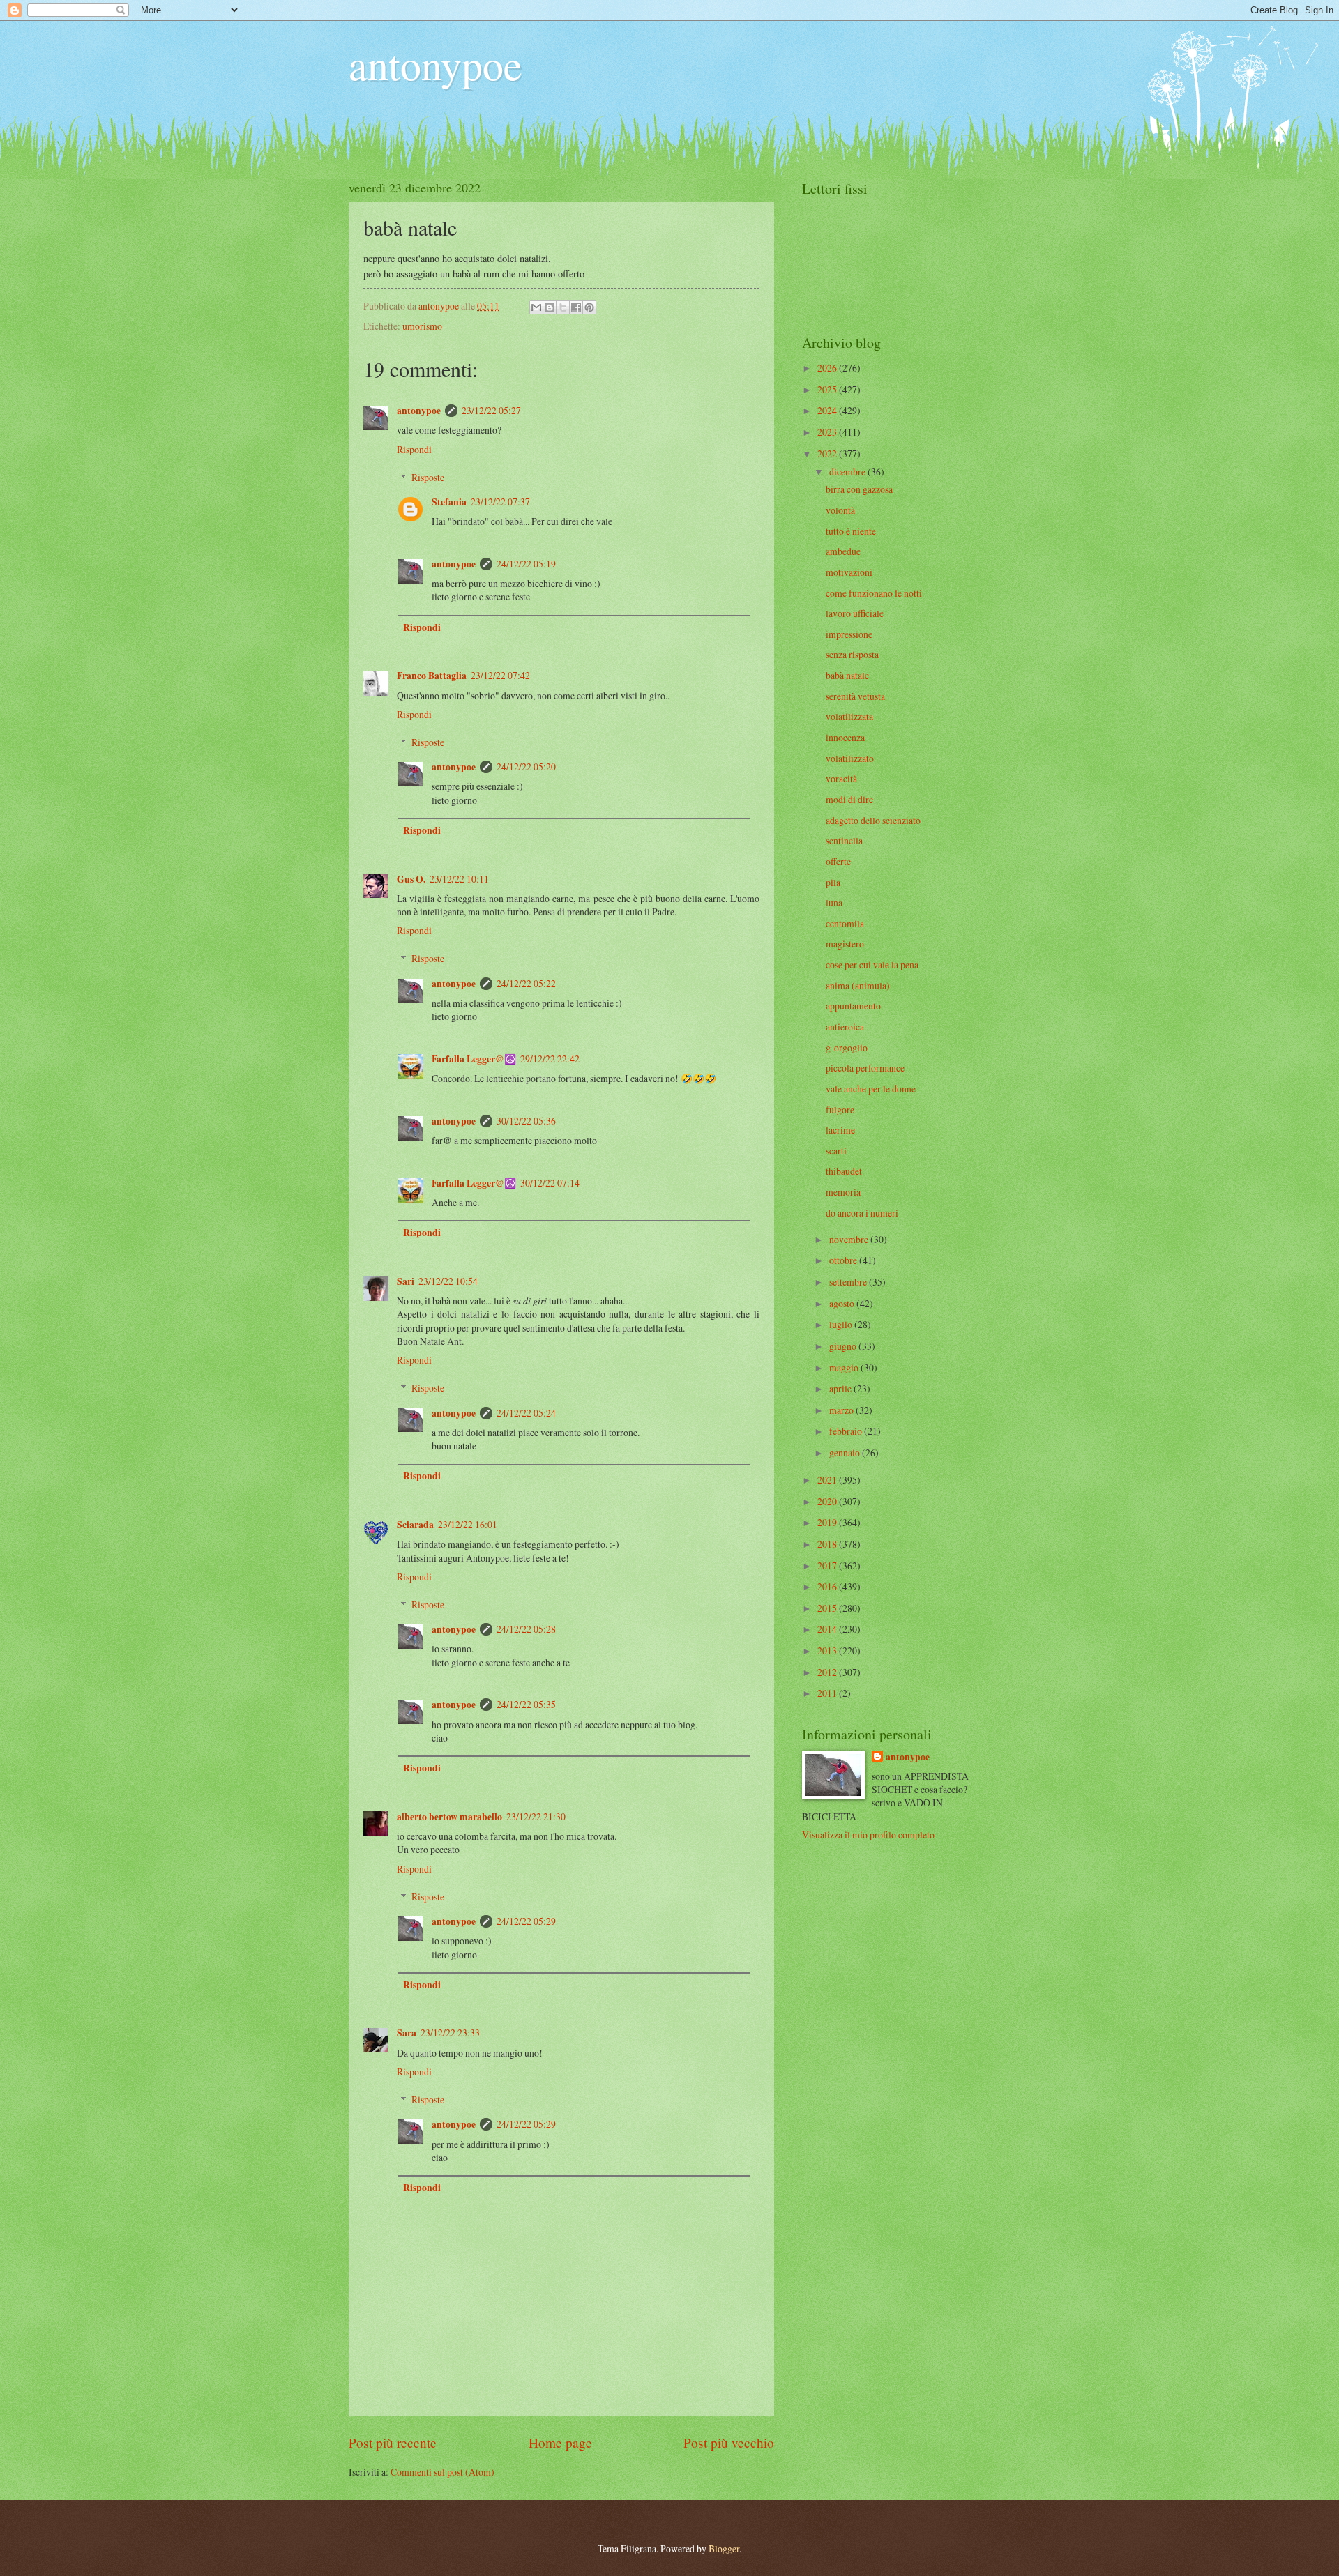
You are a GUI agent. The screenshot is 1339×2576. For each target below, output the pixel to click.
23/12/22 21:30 (536, 1816)
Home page (560, 2442)
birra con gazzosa (859, 489)
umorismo (422, 326)
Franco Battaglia (432, 676)
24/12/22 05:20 (526, 767)
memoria (843, 1192)
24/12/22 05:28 (526, 1629)
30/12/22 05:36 (526, 1121)
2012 (828, 1672)
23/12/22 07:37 (500, 502)
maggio (845, 1367)
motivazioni (849, 572)
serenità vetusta (855, 696)
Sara (407, 2033)
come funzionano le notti (874, 593)
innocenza (845, 737)
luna (834, 902)
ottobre (844, 1260)
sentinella (844, 840)
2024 (828, 410)
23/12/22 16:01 (468, 1524)
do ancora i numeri (862, 1213)
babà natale (847, 675)
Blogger (724, 2548)
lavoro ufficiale (855, 613)
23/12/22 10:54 (448, 1281)
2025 (828, 389)
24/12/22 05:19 (526, 564)
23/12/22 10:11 (459, 879)
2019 (828, 1522)
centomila (845, 923)
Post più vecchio (729, 2442)
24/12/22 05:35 (526, 1704)
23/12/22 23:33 (450, 2033)
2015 (828, 1608)
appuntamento (853, 1006)
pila (833, 882)
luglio (842, 1324)
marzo (842, 1410)
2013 (828, 1651)
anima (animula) (858, 985)
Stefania (449, 502)
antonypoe (436, 64)
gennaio (846, 1453)
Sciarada (415, 1525)
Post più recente (393, 2442)
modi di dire (849, 799)
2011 (828, 1693)
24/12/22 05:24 (526, 1413)
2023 (828, 432)
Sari (406, 1281)
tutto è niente (851, 531)
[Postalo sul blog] (550, 307)
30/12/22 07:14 (550, 1183)
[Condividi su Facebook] (576, 307)
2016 (828, 1586)
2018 (828, 1544)
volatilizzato (850, 758)
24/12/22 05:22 (526, 983)
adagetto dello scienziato (873, 820)
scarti (836, 1151)
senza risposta (852, 654)
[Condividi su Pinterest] (589, 307)
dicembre (848, 472)
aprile (841, 1388)
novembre (850, 1239)
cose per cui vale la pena (872, 965)
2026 (828, 368)
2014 (828, 1629)
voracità (841, 778)
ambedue (843, 551)
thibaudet (844, 1171)
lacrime (840, 1130)
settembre (849, 1282)
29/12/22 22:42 (550, 1059)
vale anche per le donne (871, 1089)
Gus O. (411, 879)
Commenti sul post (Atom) (442, 2472)
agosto (843, 1303)
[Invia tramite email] (536, 307)
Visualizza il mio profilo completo (868, 1835)
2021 (828, 1480)
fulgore (840, 1110)
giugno (844, 1346)
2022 (828, 454)
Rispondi (414, 449)
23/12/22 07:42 (500, 675)
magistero (845, 944)
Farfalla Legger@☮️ (474, 1059)
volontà (840, 510)
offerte (838, 861)
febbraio (847, 1431)
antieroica (845, 1027)
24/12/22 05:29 (526, 1921)
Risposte (428, 477)
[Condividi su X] (563, 307)
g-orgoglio (847, 1047)
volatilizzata (849, 716)
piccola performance (865, 1068)
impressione (849, 634)
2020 (828, 1501)
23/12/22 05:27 (491, 410)
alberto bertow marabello (449, 1817)
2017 (828, 1565)
